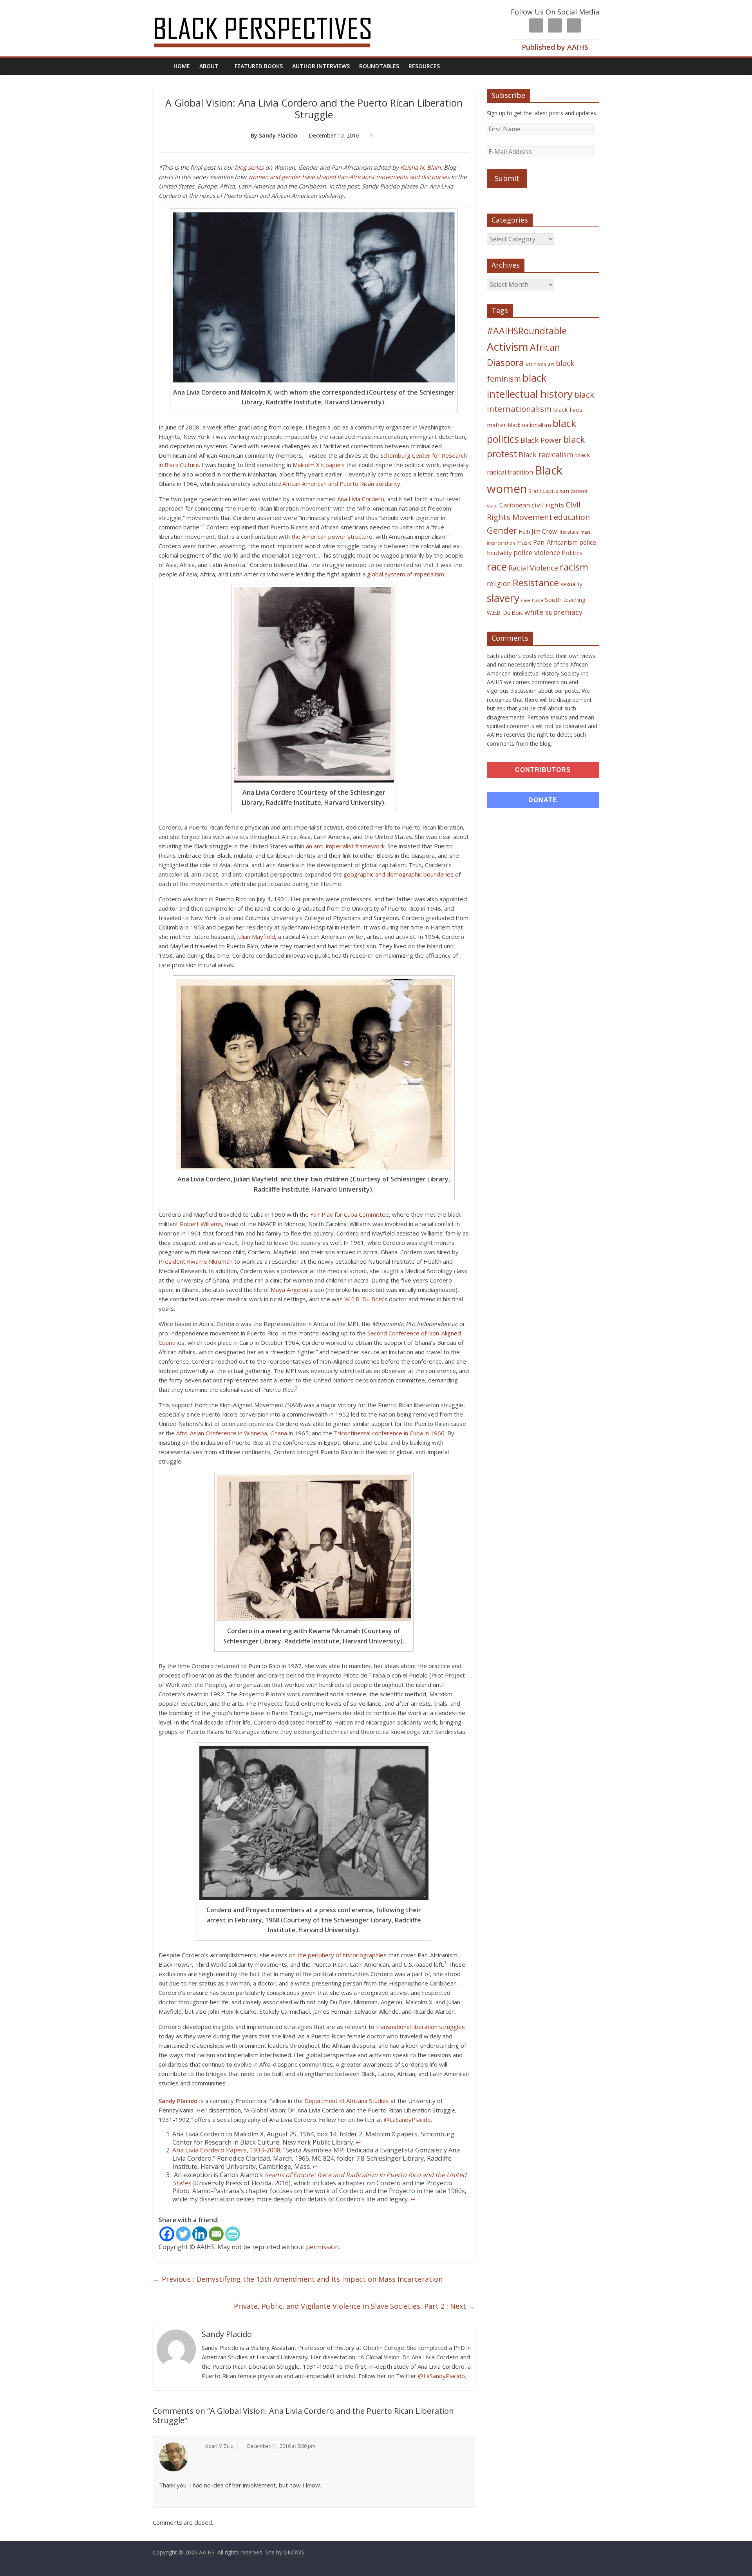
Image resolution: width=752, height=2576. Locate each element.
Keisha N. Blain (420, 167)
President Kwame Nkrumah (196, 1261)
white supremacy (553, 612)
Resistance (536, 582)
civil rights (548, 505)
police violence (537, 553)
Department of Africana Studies (347, 2101)
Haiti (524, 532)
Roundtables (379, 66)
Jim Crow (544, 531)
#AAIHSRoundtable (527, 331)
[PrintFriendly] (233, 2234)
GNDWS (294, 2552)
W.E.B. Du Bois (505, 613)
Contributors (543, 770)
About (209, 66)
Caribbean (515, 505)
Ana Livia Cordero (361, 499)
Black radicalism (546, 455)
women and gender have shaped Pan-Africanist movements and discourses (349, 177)
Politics (572, 553)
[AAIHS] (273, 13)
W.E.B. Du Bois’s (366, 1299)
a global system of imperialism (403, 574)
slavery (503, 598)
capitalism (556, 491)
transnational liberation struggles (420, 2027)
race (497, 566)
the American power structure (332, 536)
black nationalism (530, 425)
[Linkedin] (200, 2234)
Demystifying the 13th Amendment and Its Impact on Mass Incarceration (298, 2279)
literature (569, 532)
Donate (543, 800)
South (553, 600)
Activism (508, 347)
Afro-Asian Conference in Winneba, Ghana (232, 1433)
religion (499, 584)
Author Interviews (321, 66)
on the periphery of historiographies (338, 1955)
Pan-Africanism (555, 542)
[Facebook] (167, 2234)
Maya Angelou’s (292, 1290)
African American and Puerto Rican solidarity (341, 484)
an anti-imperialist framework (345, 846)
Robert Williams (201, 1224)
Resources (424, 66)
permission (322, 2247)
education (572, 517)
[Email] (216, 2234)
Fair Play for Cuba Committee (350, 1214)
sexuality (571, 584)
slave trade (532, 600)
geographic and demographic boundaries (399, 874)
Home (182, 66)
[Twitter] (183, 2234)
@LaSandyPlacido (407, 2119)
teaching (574, 600)
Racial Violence (533, 568)
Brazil (535, 491)
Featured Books (259, 66)
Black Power (541, 440)
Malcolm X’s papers (319, 465)
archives (536, 364)
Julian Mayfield (256, 937)
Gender (502, 530)
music (524, 543)
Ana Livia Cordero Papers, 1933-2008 (226, 2150)
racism (574, 567)
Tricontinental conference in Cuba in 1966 (389, 1433)
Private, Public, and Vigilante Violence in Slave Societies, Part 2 (354, 2306)
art (551, 364)
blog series (249, 167)
